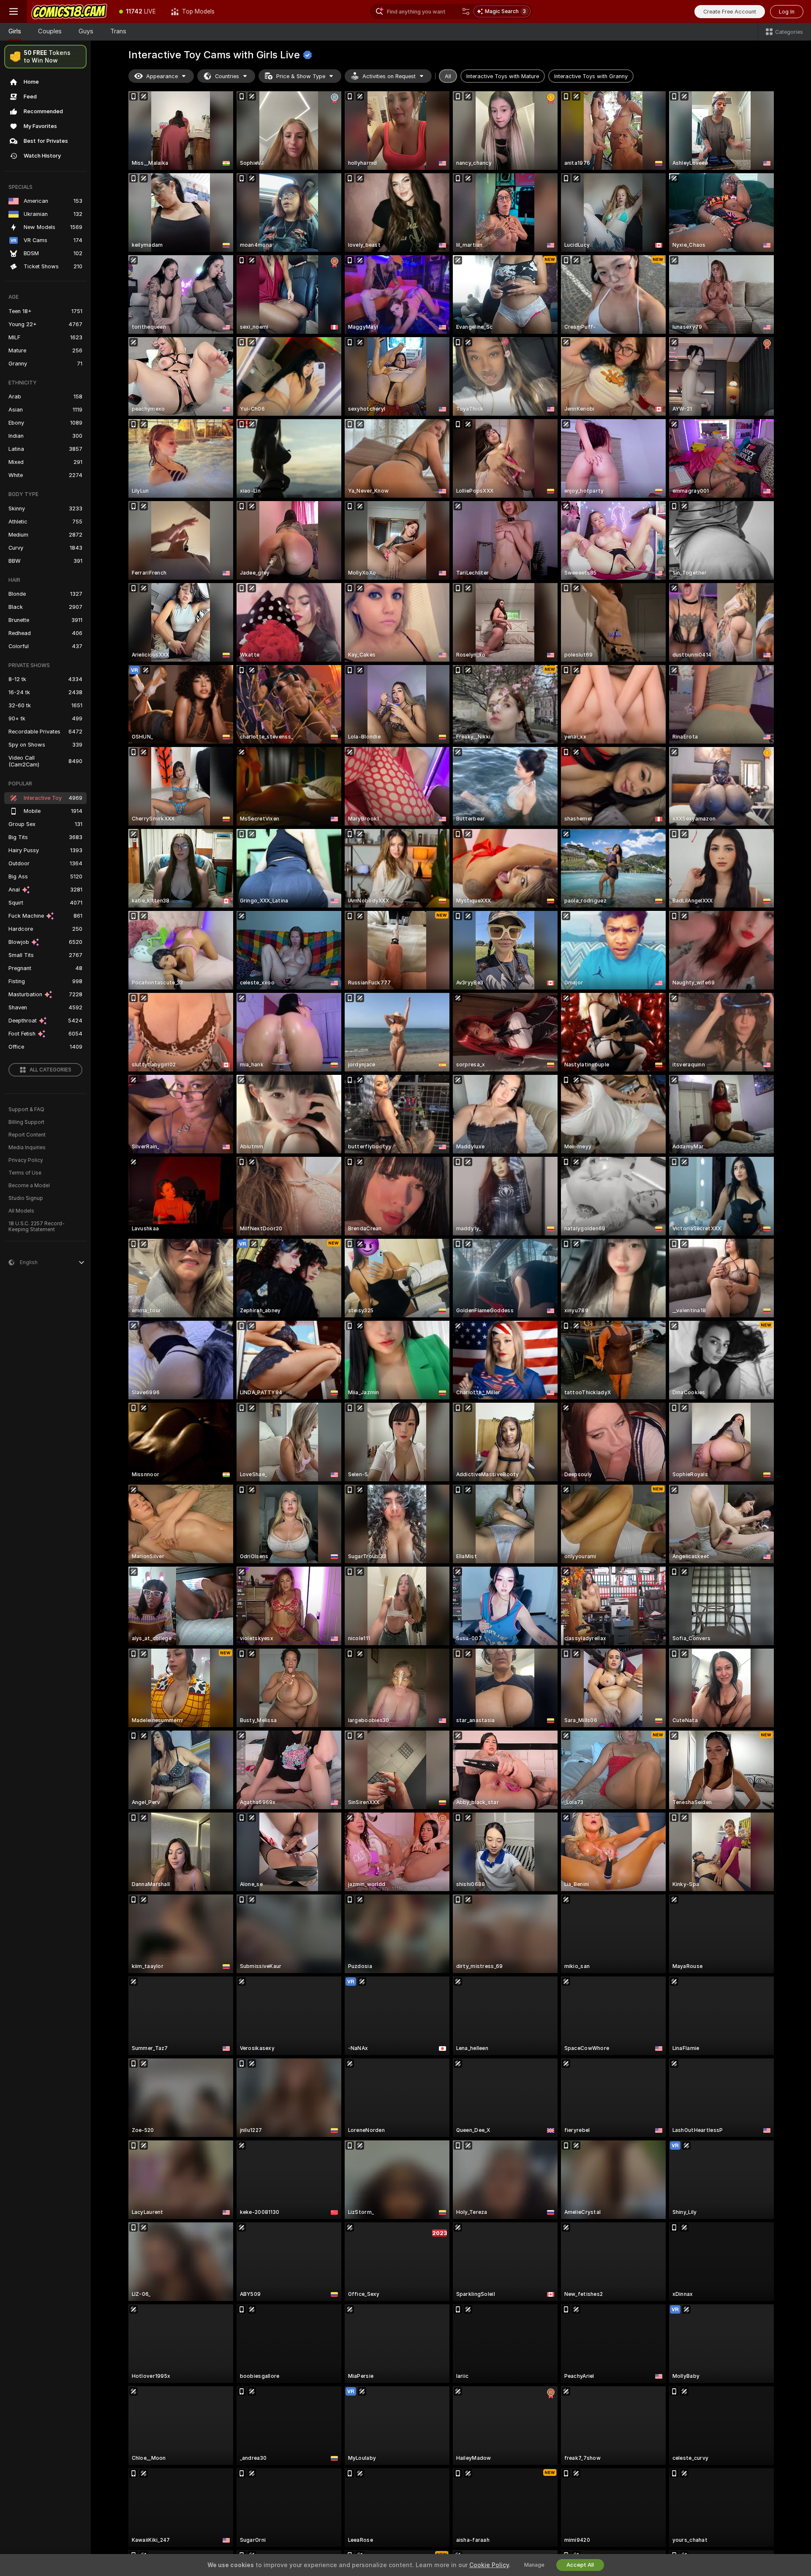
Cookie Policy (489, 2565)
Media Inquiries (27, 1148)
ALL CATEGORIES (50, 1070)
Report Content (27, 1135)
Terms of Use (25, 1173)
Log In (787, 12)
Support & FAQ (26, 1109)
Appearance (162, 76)
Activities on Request (389, 76)
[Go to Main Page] (69, 11)
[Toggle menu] (14, 11)
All (448, 76)
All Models (21, 1211)
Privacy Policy (26, 1160)
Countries (227, 76)
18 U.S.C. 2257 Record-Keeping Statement (37, 1227)
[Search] (466, 11)
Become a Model (29, 1186)
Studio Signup (26, 1198)
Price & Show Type (301, 76)
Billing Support (26, 1122)
